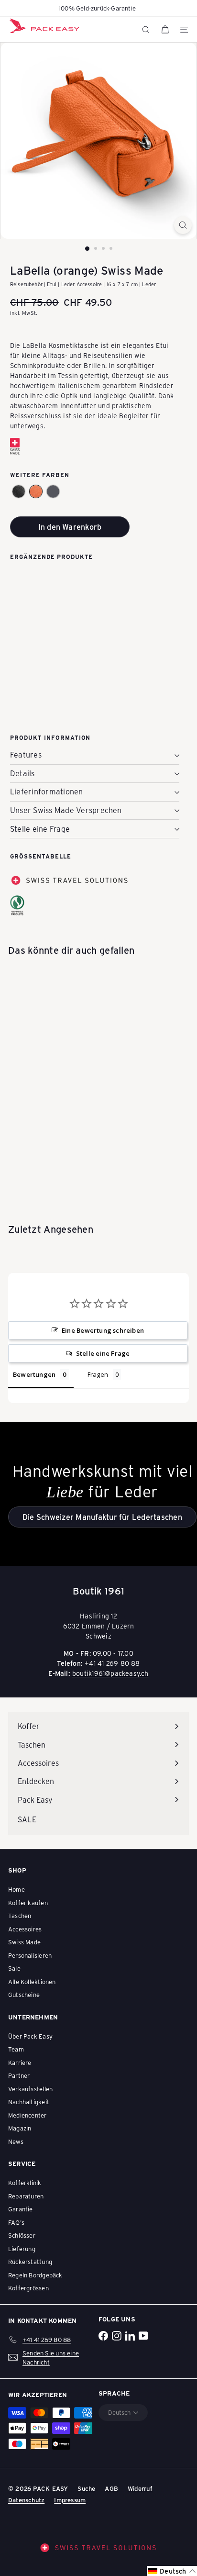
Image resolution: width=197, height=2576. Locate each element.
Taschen (20, 1915)
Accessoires (25, 1929)
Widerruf (140, 2488)
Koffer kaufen (28, 1902)
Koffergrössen (28, 2288)
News (16, 2141)
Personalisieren (30, 1955)
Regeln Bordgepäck (35, 2275)
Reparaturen (26, 2196)
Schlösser (22, 2235)
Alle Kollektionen (32, 1981)
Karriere (20, 2062)
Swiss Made (24, 1942)
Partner (19, 2075)
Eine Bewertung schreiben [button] (103, 1330)
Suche (86, 2488)
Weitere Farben (40, 475)
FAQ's (16, 2222)
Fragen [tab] (98, 1374)
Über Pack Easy (30, 2036)
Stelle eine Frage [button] (103, 1353)
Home (16, 1889)
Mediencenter (27, 2115)
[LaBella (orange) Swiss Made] (95, 608)
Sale (14, 1968)
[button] (19, 491)
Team (16, 2049)
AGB (111, 2488)
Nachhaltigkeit (29, 2102)
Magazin (20, 2128)
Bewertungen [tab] (34, 1374)
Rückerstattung (30, 2261)
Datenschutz (26, 2500)
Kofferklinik (25, 2182)
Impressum (70, 2500)
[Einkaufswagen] (165, 30)
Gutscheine (24, 1994)
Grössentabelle (41, 856)
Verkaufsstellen (30, 2089)
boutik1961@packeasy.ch (110, 1673)
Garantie (21, 2209)
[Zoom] (183, 225)
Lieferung (22, 2248)
